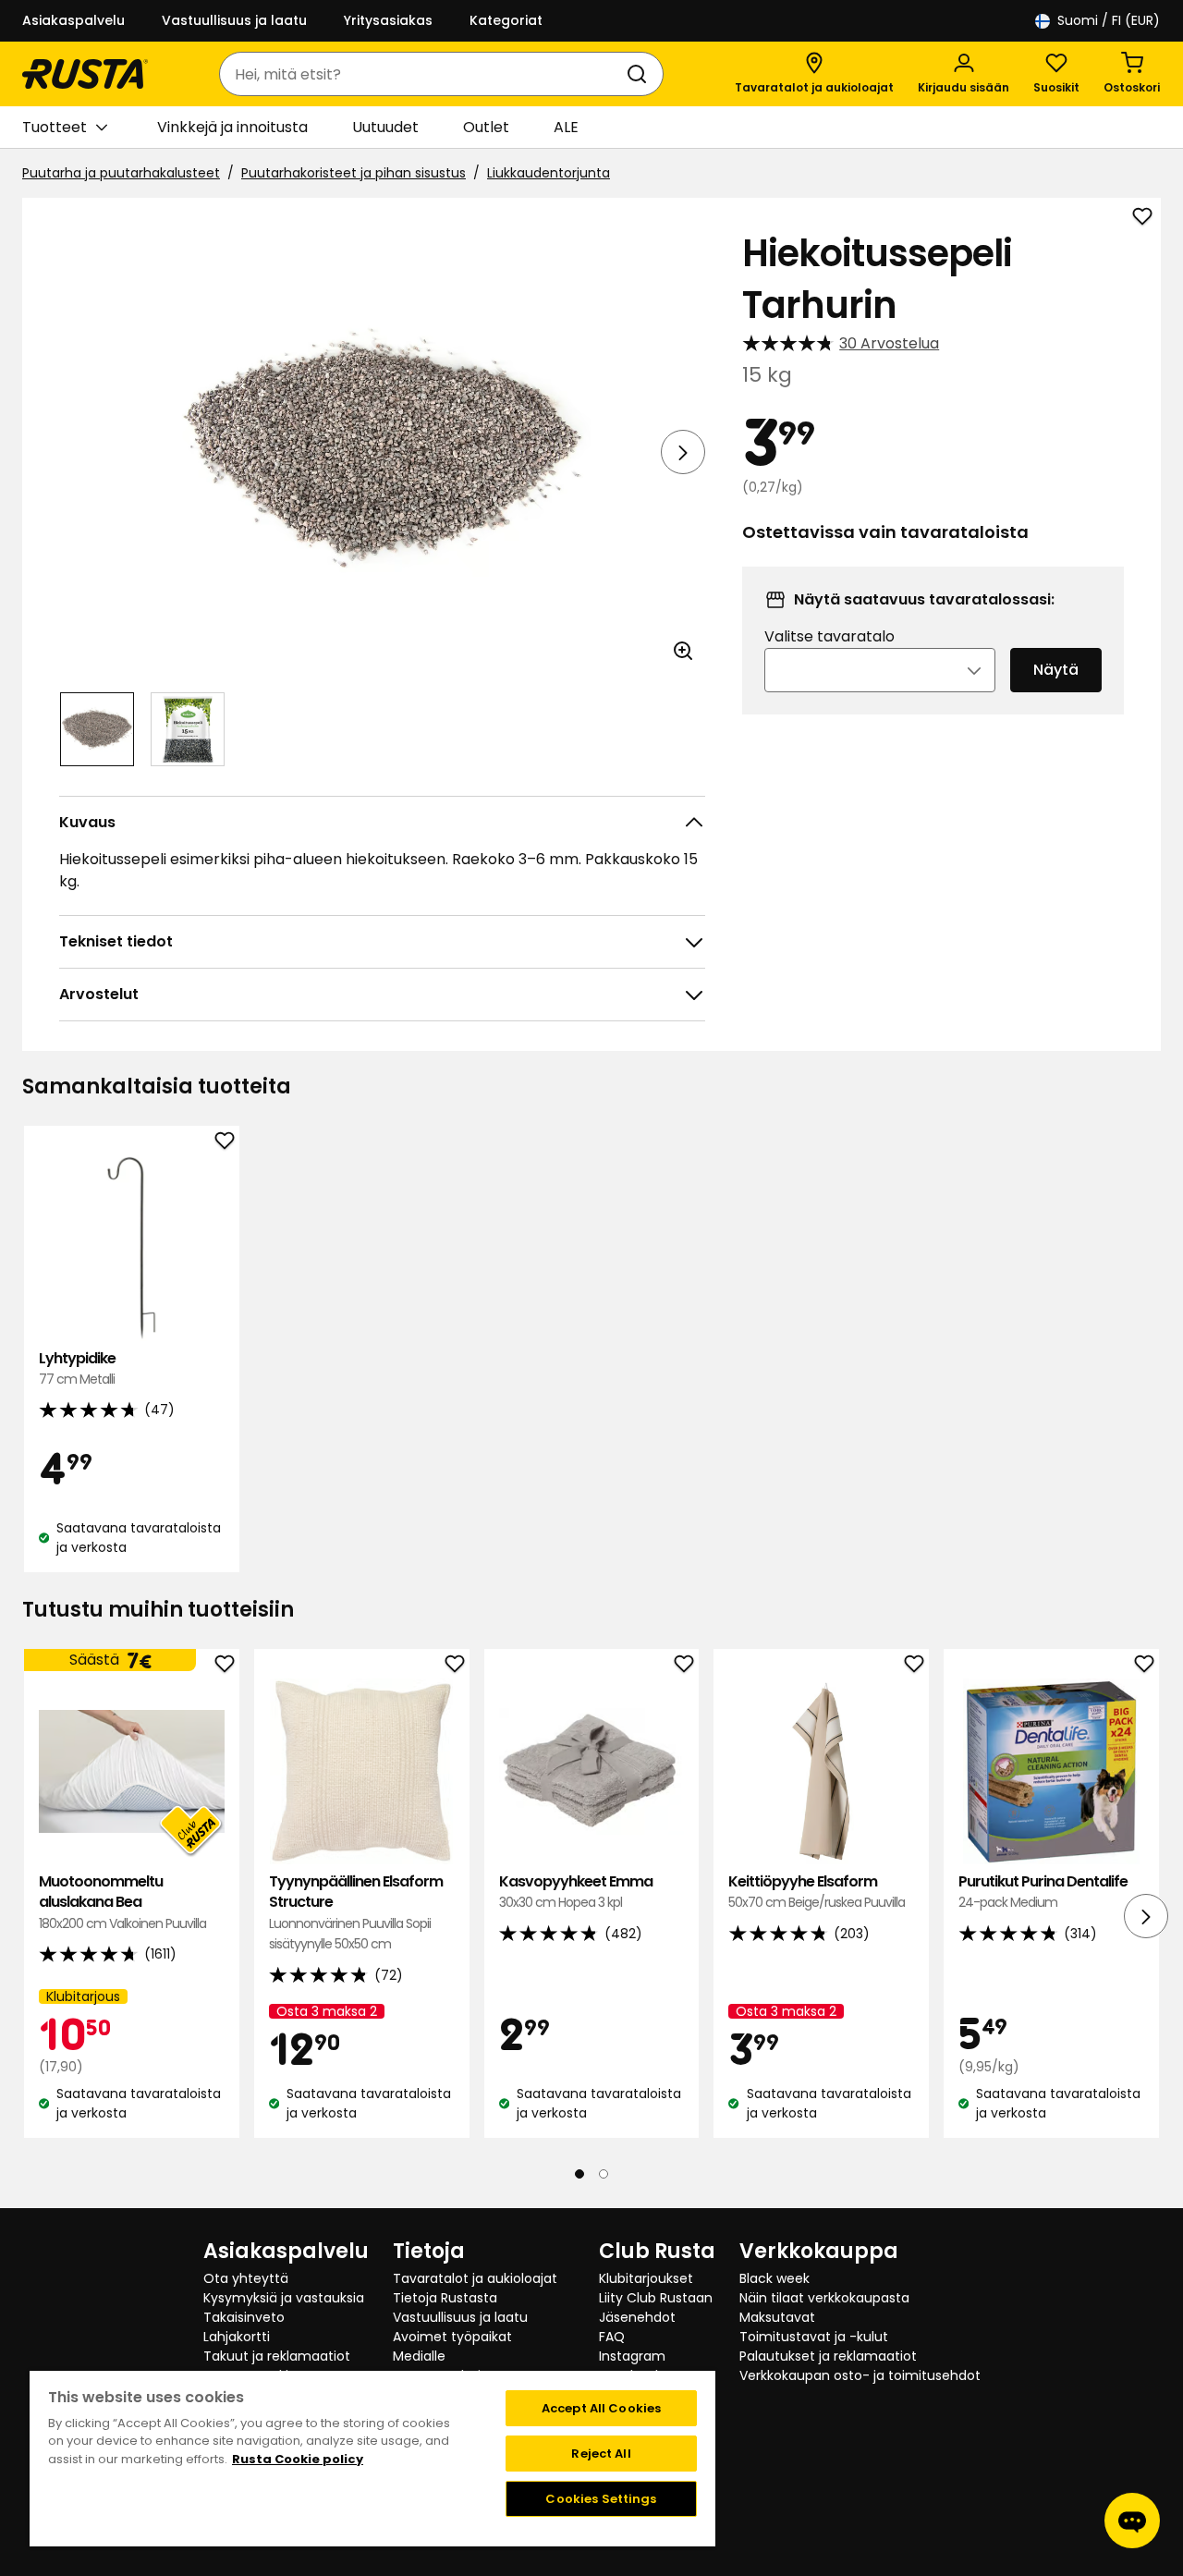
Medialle (419, 2356)
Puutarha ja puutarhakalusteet (121, 173)
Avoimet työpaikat (452, 2337)
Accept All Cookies (601, 2408)
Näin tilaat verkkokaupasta (824, 2298)
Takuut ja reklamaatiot (277, 2356)
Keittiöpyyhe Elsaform (817, 1892)
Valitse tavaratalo (829, 636)
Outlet (486, 127)
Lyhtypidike (77, 1368)
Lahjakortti (237, 2337)
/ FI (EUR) (1109, 20)
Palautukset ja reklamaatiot (828, 2356)
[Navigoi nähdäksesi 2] (188, 729)
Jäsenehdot (637, 2317)
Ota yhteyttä (246, 2278)
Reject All (601, 2454)
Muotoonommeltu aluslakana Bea (122, 1902)
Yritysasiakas (388, 20)
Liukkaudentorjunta (549, 173)
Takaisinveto (244, 2317)
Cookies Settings (601, 2499)
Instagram (632, 2356)
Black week (774, 2278)
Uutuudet (385, 127)
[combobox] (423, 74)
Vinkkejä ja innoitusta (232, 127)
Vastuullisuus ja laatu (234, 20)
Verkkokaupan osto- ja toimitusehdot (860, 2375)
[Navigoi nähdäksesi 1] (97, 729)
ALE (566, 127)
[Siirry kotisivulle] (85, 74)
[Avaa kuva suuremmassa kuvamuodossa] (683, 651)
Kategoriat (506, 20)
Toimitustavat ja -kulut (814, 2337)
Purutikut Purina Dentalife (1043, 1892)
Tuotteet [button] (55, 127)
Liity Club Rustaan (656, 2298)
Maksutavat (777, 2317)
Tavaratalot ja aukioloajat (475, 2278)
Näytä (1056, 670)
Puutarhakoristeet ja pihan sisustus (354, 173)
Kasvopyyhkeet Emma (576, 1892)
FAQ (612, 2337)
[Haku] (640, 74)
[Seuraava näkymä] (683, 452)
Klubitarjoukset (646, 2278)
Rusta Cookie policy (298, 2459)
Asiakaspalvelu (73, 20)
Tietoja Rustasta (445, 2298)
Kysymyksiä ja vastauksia (284, 2298)
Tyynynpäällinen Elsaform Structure (356, 1912)
